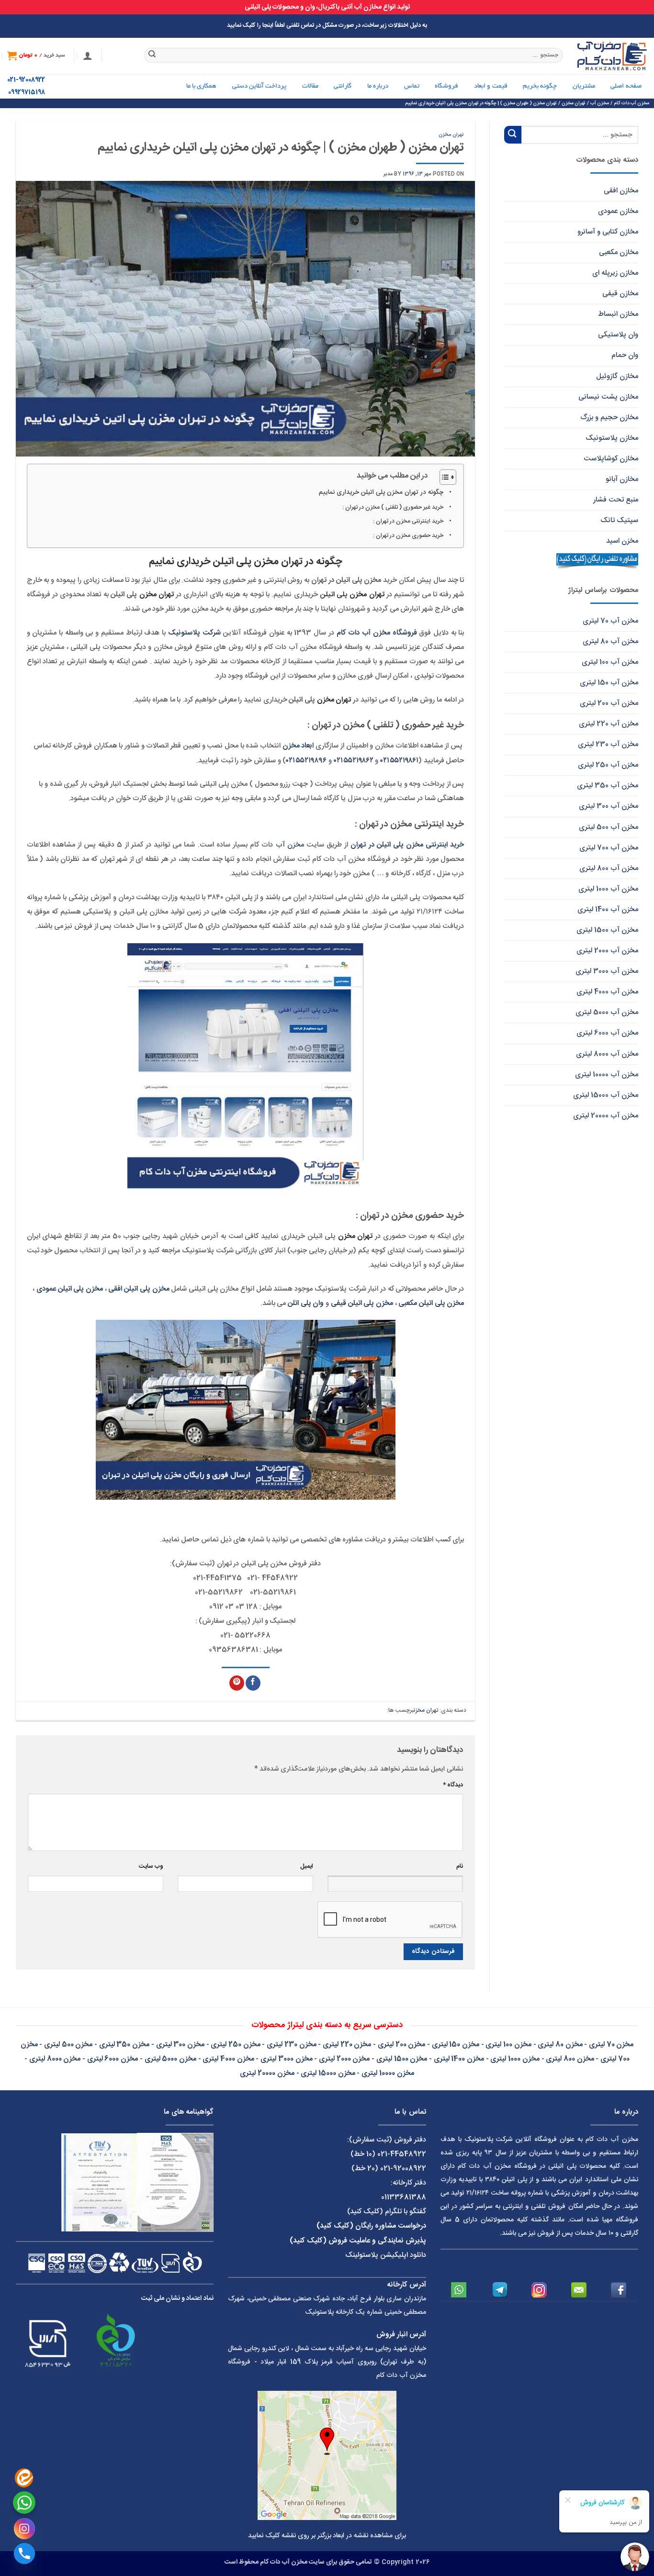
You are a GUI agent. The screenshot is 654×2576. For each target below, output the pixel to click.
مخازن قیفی (620, 294)
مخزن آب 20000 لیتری (606, 1116)
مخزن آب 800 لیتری (609, 868)
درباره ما (378, 86)
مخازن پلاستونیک (612, 438)
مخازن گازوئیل (617, 376)
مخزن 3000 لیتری (286, 2059)
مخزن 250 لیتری (235, 2045)
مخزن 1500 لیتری (402, 2059)
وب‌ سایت (151, 1867)
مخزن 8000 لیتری (55, 2059)
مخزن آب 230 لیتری (608, 744)
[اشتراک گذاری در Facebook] (253, 1683)
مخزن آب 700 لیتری (609, 848)
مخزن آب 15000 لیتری (606, 1095)
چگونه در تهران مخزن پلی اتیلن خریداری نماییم (381, 492)
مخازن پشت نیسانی (608, 397)
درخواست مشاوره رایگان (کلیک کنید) (371, 2226)
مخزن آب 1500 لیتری (607, 930)
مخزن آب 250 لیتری (608, 765)
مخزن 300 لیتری (180, 2045)
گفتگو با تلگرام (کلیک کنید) (387, 2212)
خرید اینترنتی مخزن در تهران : (408, 521)
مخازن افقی (621, 191)
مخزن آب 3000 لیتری (607, 971)
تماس (412, 86)
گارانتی (343, 86)
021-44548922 (402, 2154)
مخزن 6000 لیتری (113, 2059)
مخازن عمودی (618, 211)
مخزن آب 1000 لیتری (608, 889)
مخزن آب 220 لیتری (609, 724)
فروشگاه (446, 86)
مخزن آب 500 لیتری (609, 827)
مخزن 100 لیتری (508, 2045)
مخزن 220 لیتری (347, 2045)
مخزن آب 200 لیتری (609, 703)
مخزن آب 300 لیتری (609, 806)
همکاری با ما (202, 86)
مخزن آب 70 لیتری (610, 621)
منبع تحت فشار (616, 500)
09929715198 (27, 93)
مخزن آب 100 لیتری (610, 662)
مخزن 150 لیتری (456, 2045)
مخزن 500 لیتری (68, 2045)
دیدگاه (453, 1785)
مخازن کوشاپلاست (611, 459)
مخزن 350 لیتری (124, 2045)
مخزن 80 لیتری (560, 2045)
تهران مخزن (451, 135)
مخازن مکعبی (619, 252)
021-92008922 (26, 80)
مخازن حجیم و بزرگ (609, 418)
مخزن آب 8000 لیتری (607, 1054)
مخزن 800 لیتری (570, 2059)
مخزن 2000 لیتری (344, 2059)
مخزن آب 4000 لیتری (607, 992)
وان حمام (625, 355)
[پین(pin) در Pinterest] (237, 1683)
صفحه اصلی (626, 86)
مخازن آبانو (622, 479)
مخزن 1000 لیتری (515, 2059)
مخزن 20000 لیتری (267, 2073)
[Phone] (24, 2554)
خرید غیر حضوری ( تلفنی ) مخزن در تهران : (393, 507)
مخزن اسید (622, 541)
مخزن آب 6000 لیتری (607, 1033)
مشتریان (584, 86)
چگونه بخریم (540, 86)
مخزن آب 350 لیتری (608, 786)
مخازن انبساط (618, 314)
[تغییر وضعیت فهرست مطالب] (443, 477)
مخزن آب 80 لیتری (610, 641)
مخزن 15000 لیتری (328, 2073)
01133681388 (404, 2197)
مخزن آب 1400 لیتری (608, 909)
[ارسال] (152, 56)
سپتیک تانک (619, 520)
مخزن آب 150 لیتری (609, 683)
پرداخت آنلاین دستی (259, 86)
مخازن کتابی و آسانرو (608, 232)
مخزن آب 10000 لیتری (607, 1075)
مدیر (388, 174)
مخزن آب (290, 845)
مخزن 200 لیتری (401, 2045)
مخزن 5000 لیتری (170, 2059)
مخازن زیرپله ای (615, 273)
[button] (88, 56)
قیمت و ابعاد (491, 86)
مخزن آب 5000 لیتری (607, 1012)
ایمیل (307, 1867)
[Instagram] (24, 2529)
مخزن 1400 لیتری (459, 2059)
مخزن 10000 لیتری (388, 2073)
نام (460, 1867)
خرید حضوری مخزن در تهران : (408, 535)
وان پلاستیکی (618, 335)
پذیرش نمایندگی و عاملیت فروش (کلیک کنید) (358, 2241)
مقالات (310, 86)
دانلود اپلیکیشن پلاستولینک (386, 2255)
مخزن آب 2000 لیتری (607, 951)
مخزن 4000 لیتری (228, 2059)
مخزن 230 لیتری (291, 2045)
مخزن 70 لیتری (611, 2045)
